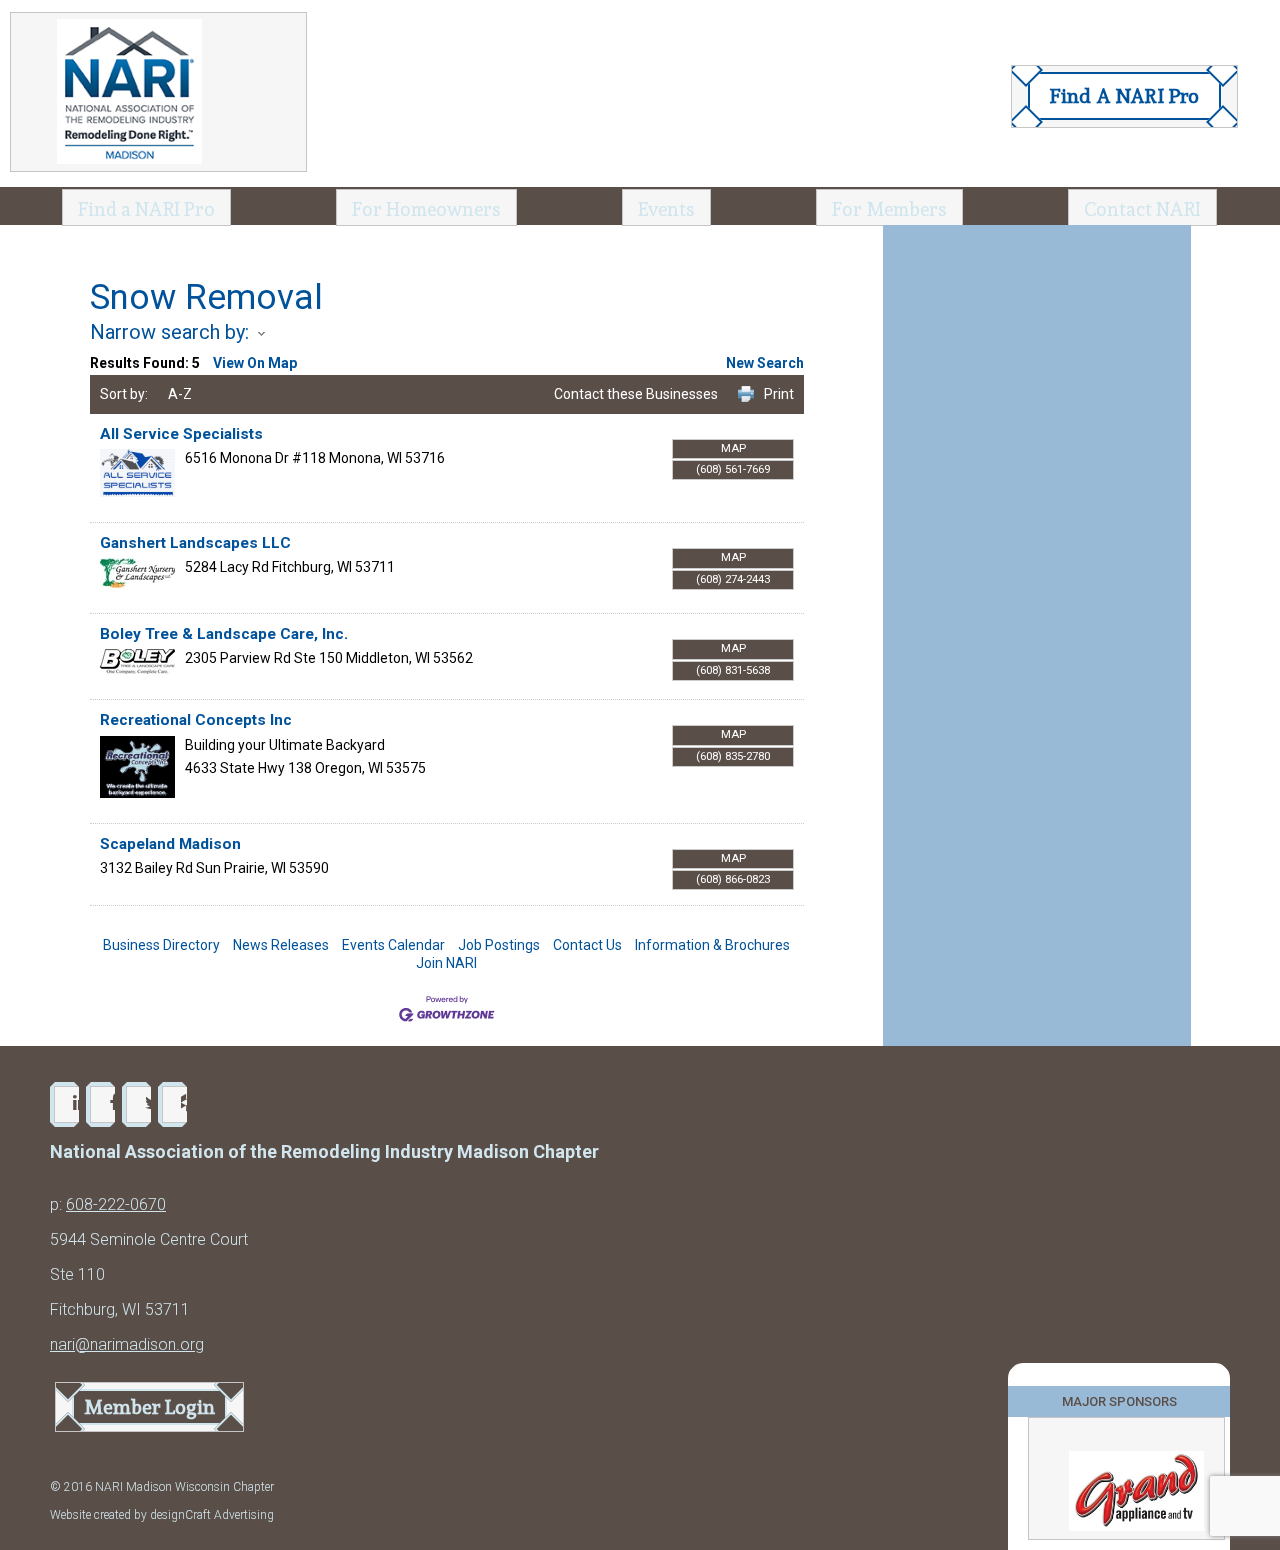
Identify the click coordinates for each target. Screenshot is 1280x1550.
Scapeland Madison (170, 844)
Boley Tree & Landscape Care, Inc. (224, 634)
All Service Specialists (181, 434)
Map (733, 448)
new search (765, 363)
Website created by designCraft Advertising (162, 1515)
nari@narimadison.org (127, 1344)
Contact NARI (1142, 209)
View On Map (255, 363)
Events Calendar (393, 945)
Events (666, 209)
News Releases (281, 945)
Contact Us (587, 945)
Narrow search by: (169, 332)
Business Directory (161, 945)
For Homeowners (426, 209)
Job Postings (499, 945)
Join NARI (446, 963)
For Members (889, 209)
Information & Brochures (712, 945)
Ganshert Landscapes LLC (195, 543)
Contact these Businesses (636, 394)
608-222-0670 (116, 1204)
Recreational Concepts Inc (196, 720)
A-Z (180, 394)
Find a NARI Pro (146, 209)
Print (779, 394)
